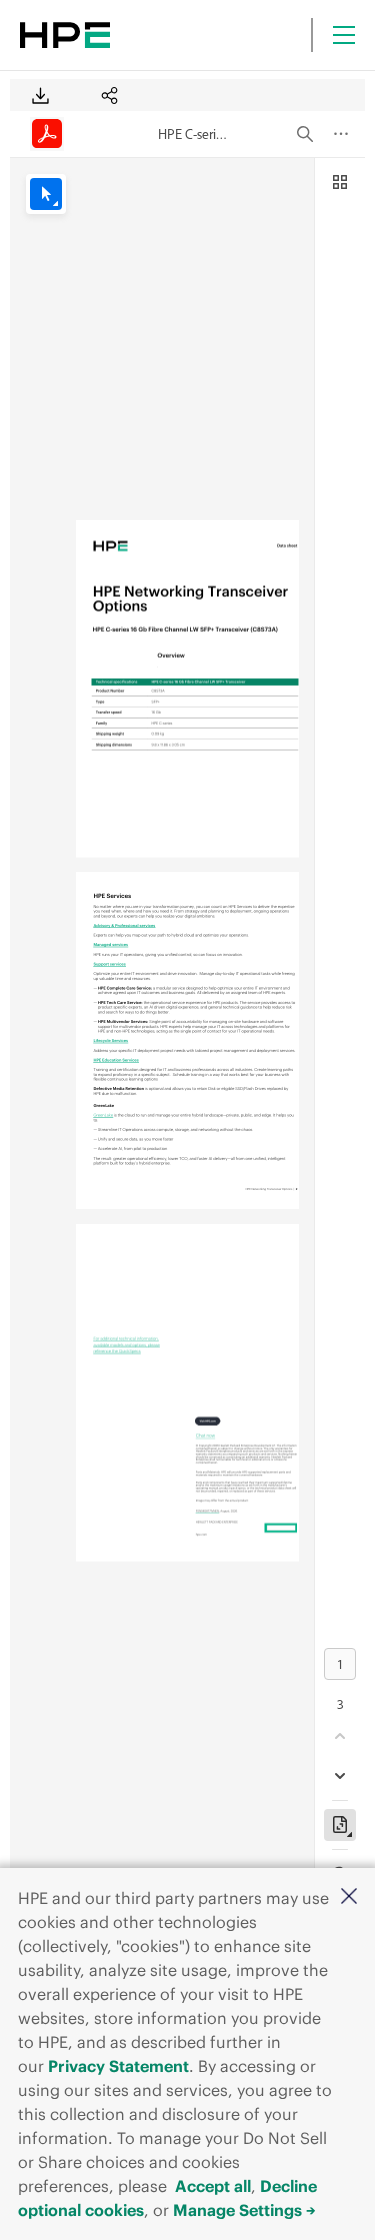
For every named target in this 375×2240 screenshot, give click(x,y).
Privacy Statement (118, 2066)
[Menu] (344, 35)
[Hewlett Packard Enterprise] (65, 35)
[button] (349, 1897)
